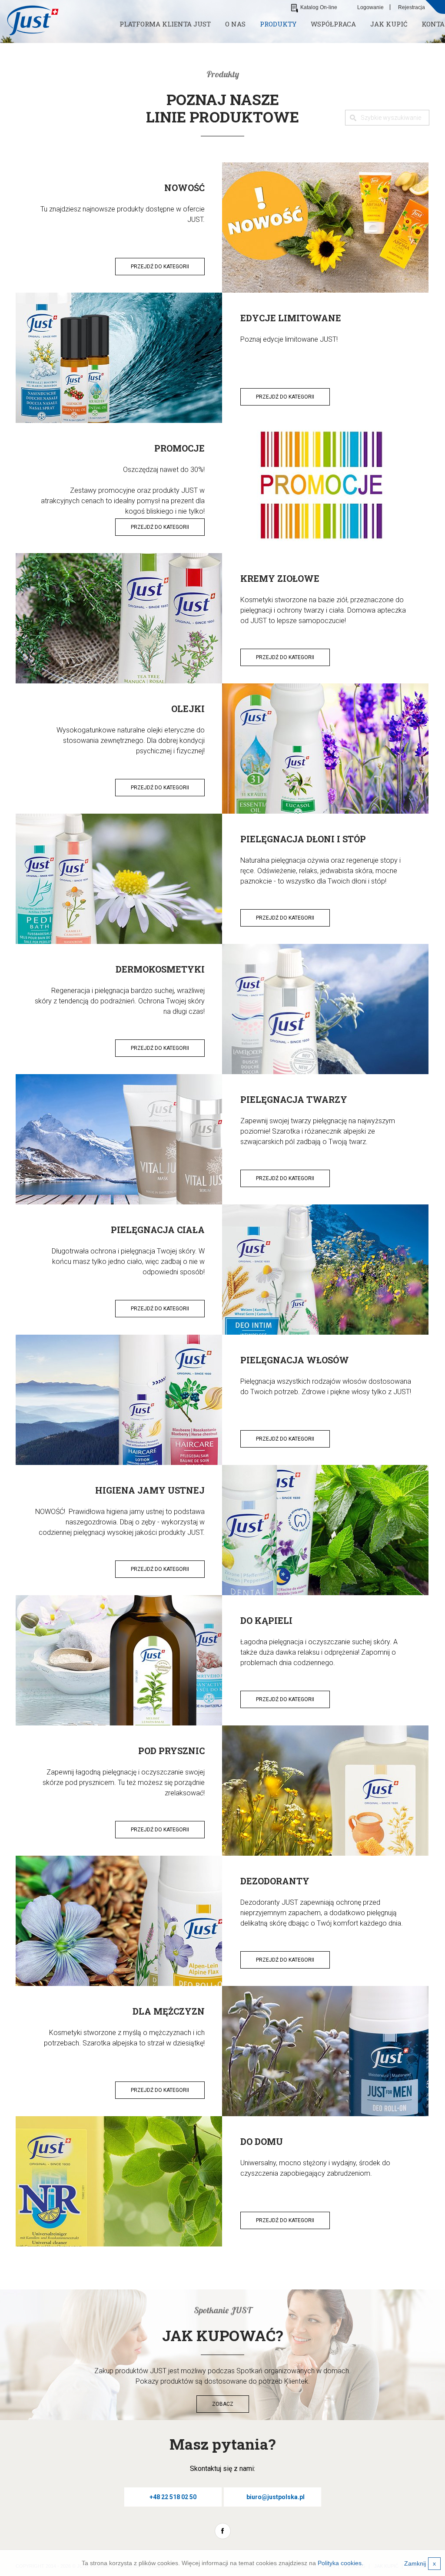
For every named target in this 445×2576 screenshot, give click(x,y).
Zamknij (420, 2563)
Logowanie (370, 7)
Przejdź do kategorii (160, 267)
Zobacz (223, 2404)
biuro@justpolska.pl (276, 2497)
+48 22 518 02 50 (173, 2497)
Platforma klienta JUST (165, 24)
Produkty (278, 24)
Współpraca (333, 24)
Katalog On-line (319, 7)
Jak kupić (389, 24)
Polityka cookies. (340, 2563)
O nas (235, 24)
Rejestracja (412, 7)
